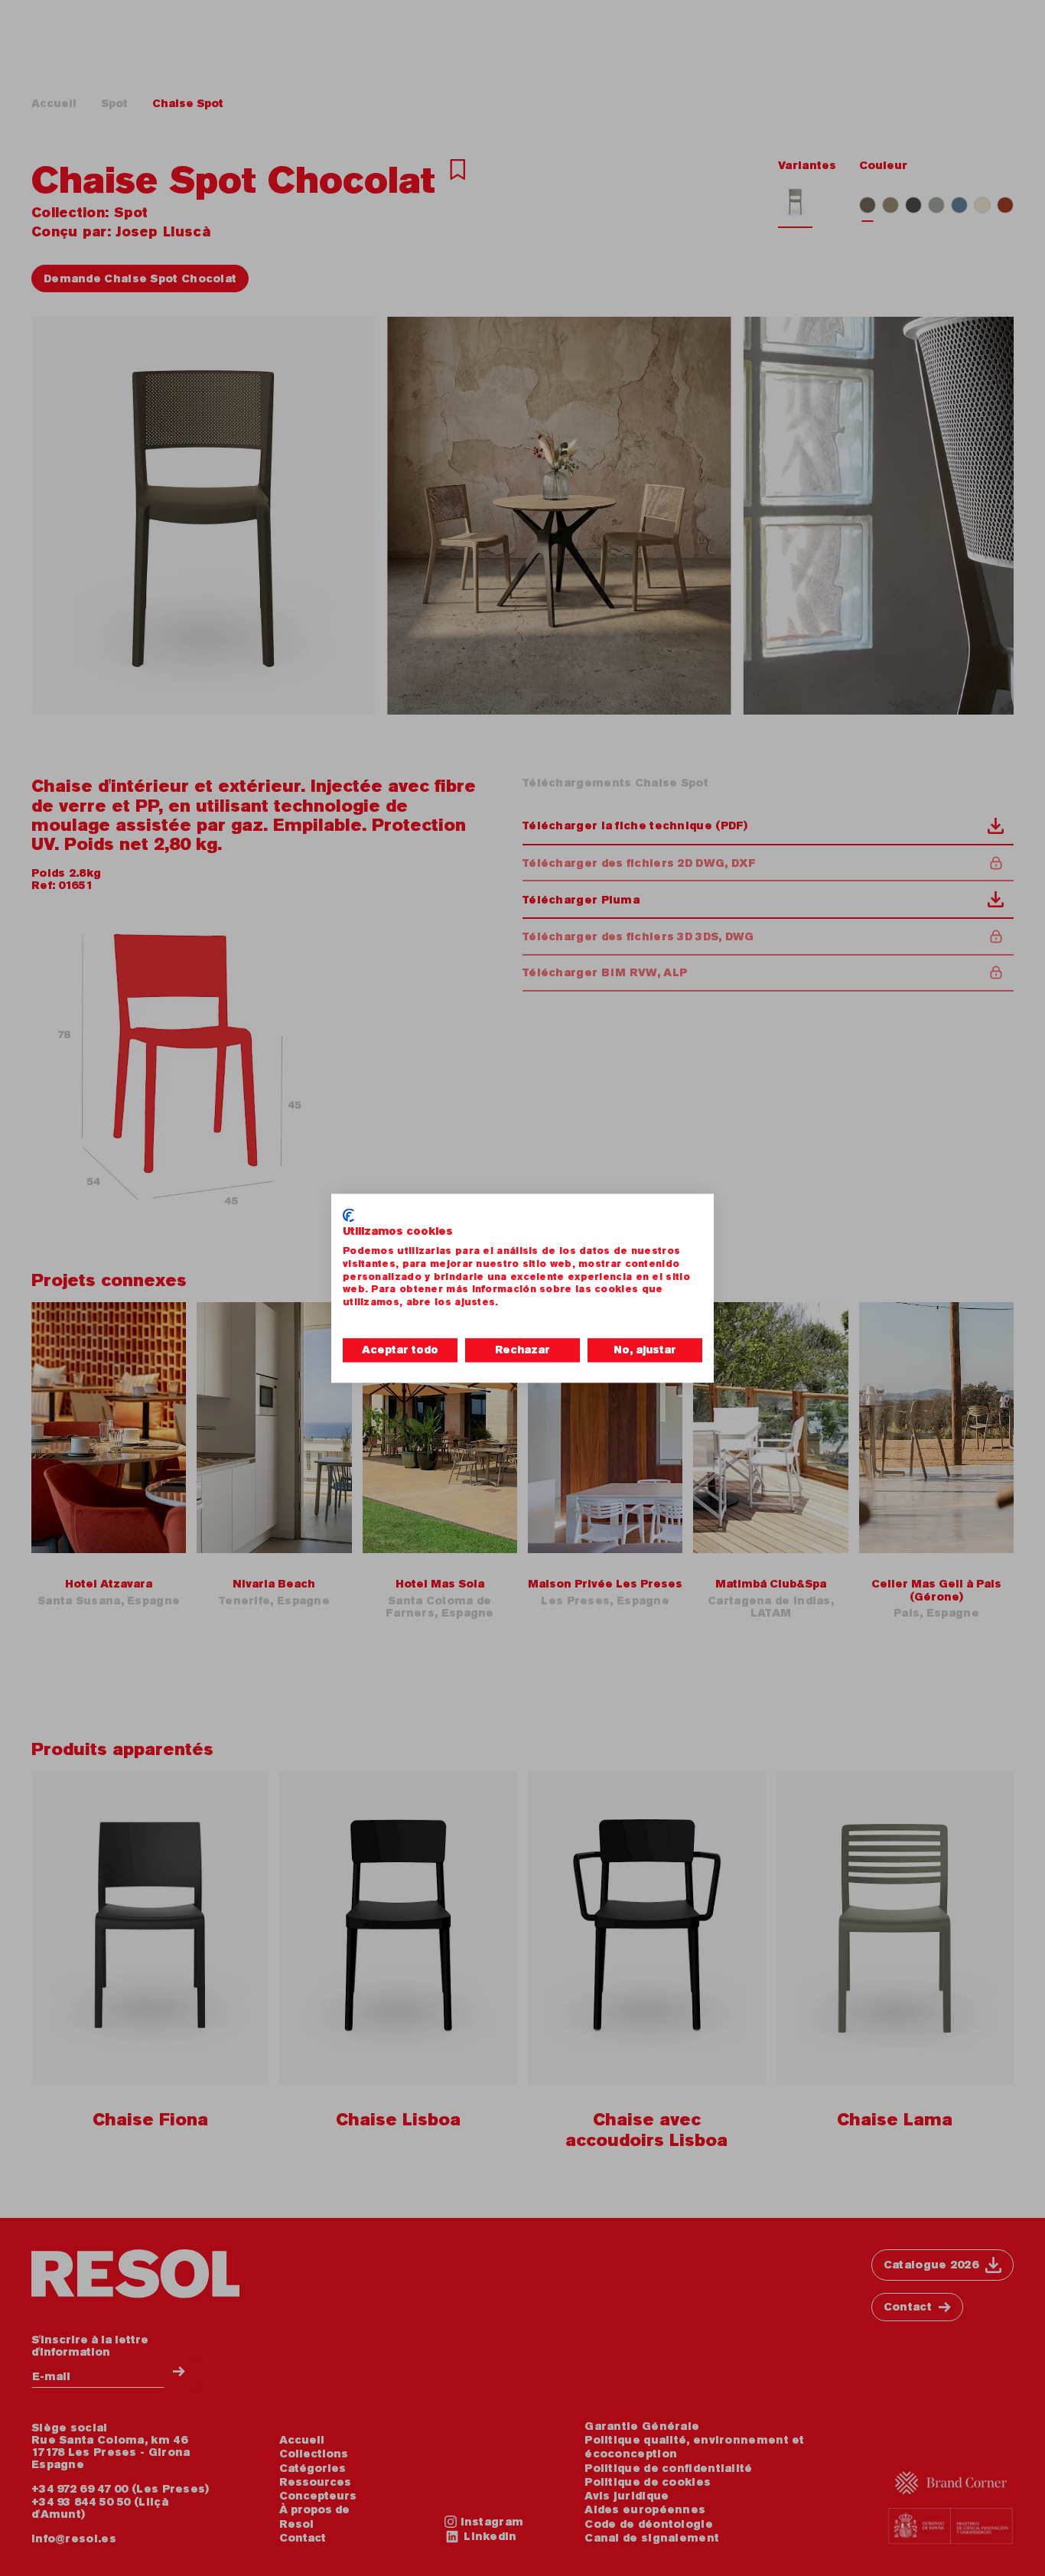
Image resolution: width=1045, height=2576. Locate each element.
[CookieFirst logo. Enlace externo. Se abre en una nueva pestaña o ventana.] (348, 1215)
